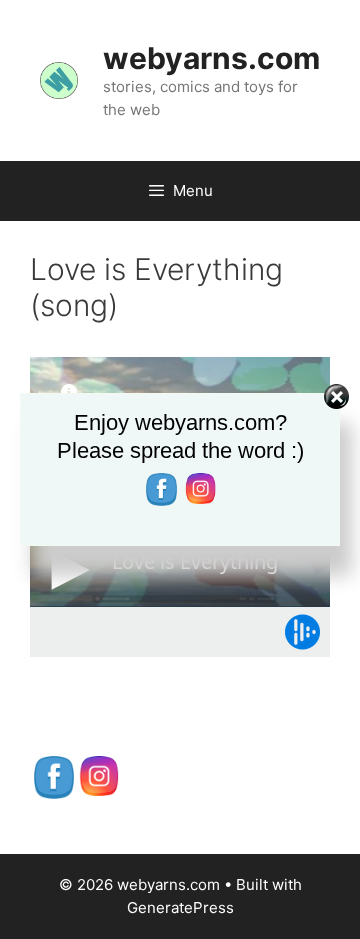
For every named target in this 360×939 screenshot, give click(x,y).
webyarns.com (211, 58)
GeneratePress (180, 907)
